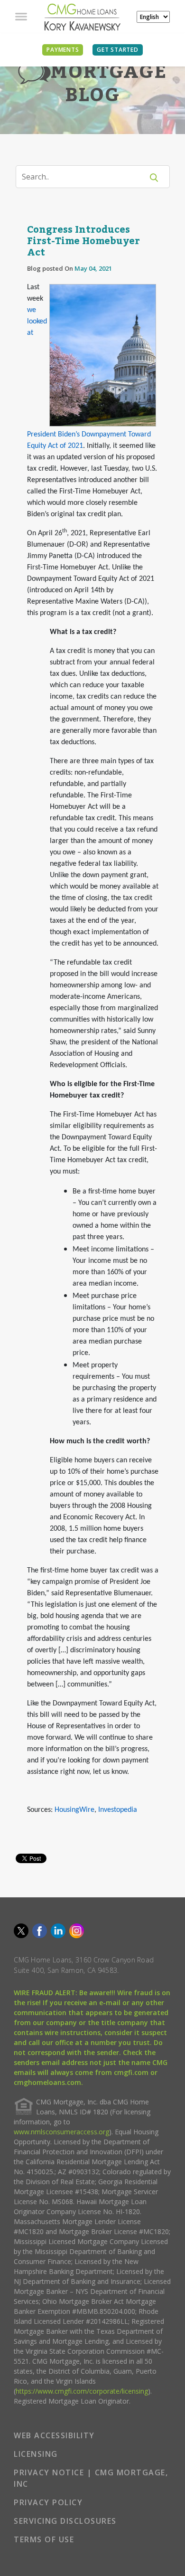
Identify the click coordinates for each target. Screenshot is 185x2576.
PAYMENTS (63, 50)
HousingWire (74, 1810)
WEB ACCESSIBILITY (54, 2435)
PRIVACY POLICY (48, 2502)
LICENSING (36, 2454)
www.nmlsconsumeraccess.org (61, 2132)
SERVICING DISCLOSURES (65, 2521)
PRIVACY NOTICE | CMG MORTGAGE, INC (91, 2478)
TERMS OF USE (44, 2539)
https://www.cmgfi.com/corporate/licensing (82, 2391)
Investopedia (118, 1810)
